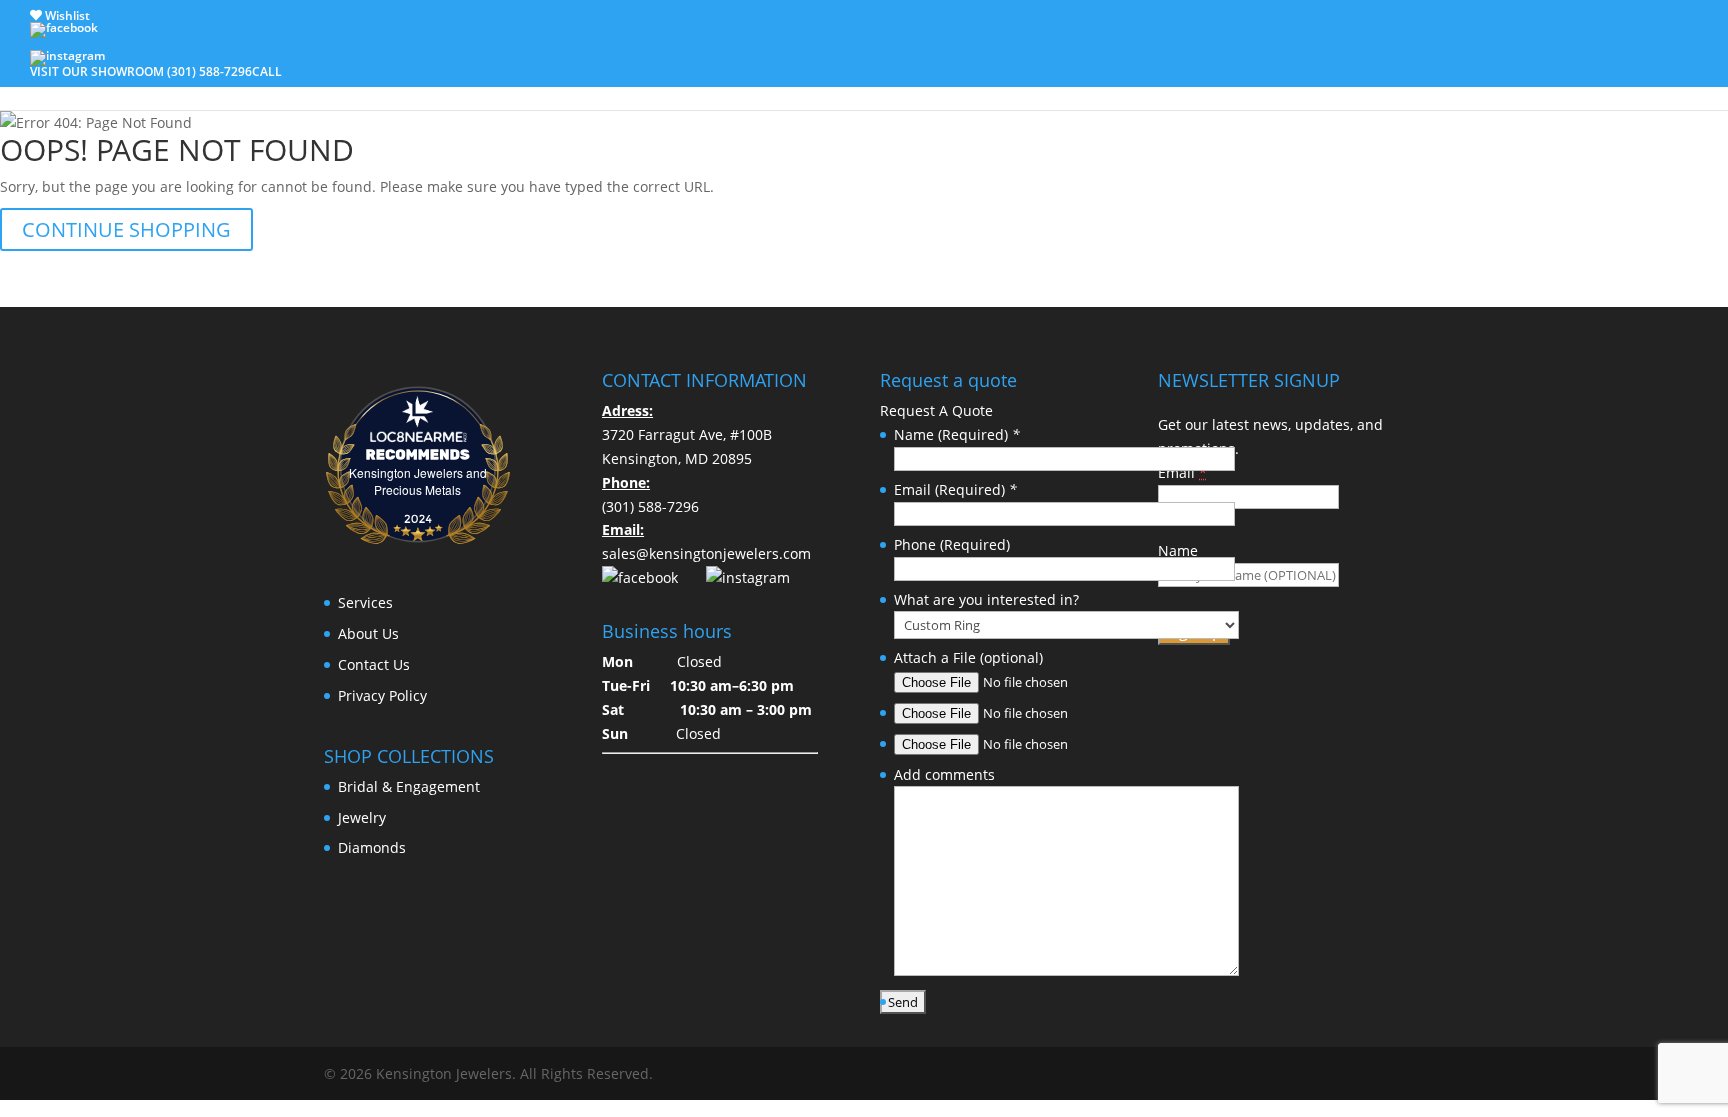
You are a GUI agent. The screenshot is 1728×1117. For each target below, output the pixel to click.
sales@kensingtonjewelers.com (706, 553)
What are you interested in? (986, 599)
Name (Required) (957, 434)
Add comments (944, 774)
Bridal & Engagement (495, 71)
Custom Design (852, 71)
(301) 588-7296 (650, 506)
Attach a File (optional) (968, 657)
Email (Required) (955, 489)
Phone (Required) (952, 544)
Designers (741, 71)
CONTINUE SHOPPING (126, 229)
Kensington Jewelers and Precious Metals (418, 481)
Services (1053, 71)
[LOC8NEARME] (417, 431)
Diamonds (627, 71)
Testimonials (1360, 71)
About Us (1158, 71)
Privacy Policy (382, 695)
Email (1182, 472)
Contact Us (1253, 71)
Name (1178, 550)
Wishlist (66, 15)
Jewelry (954, 71)
